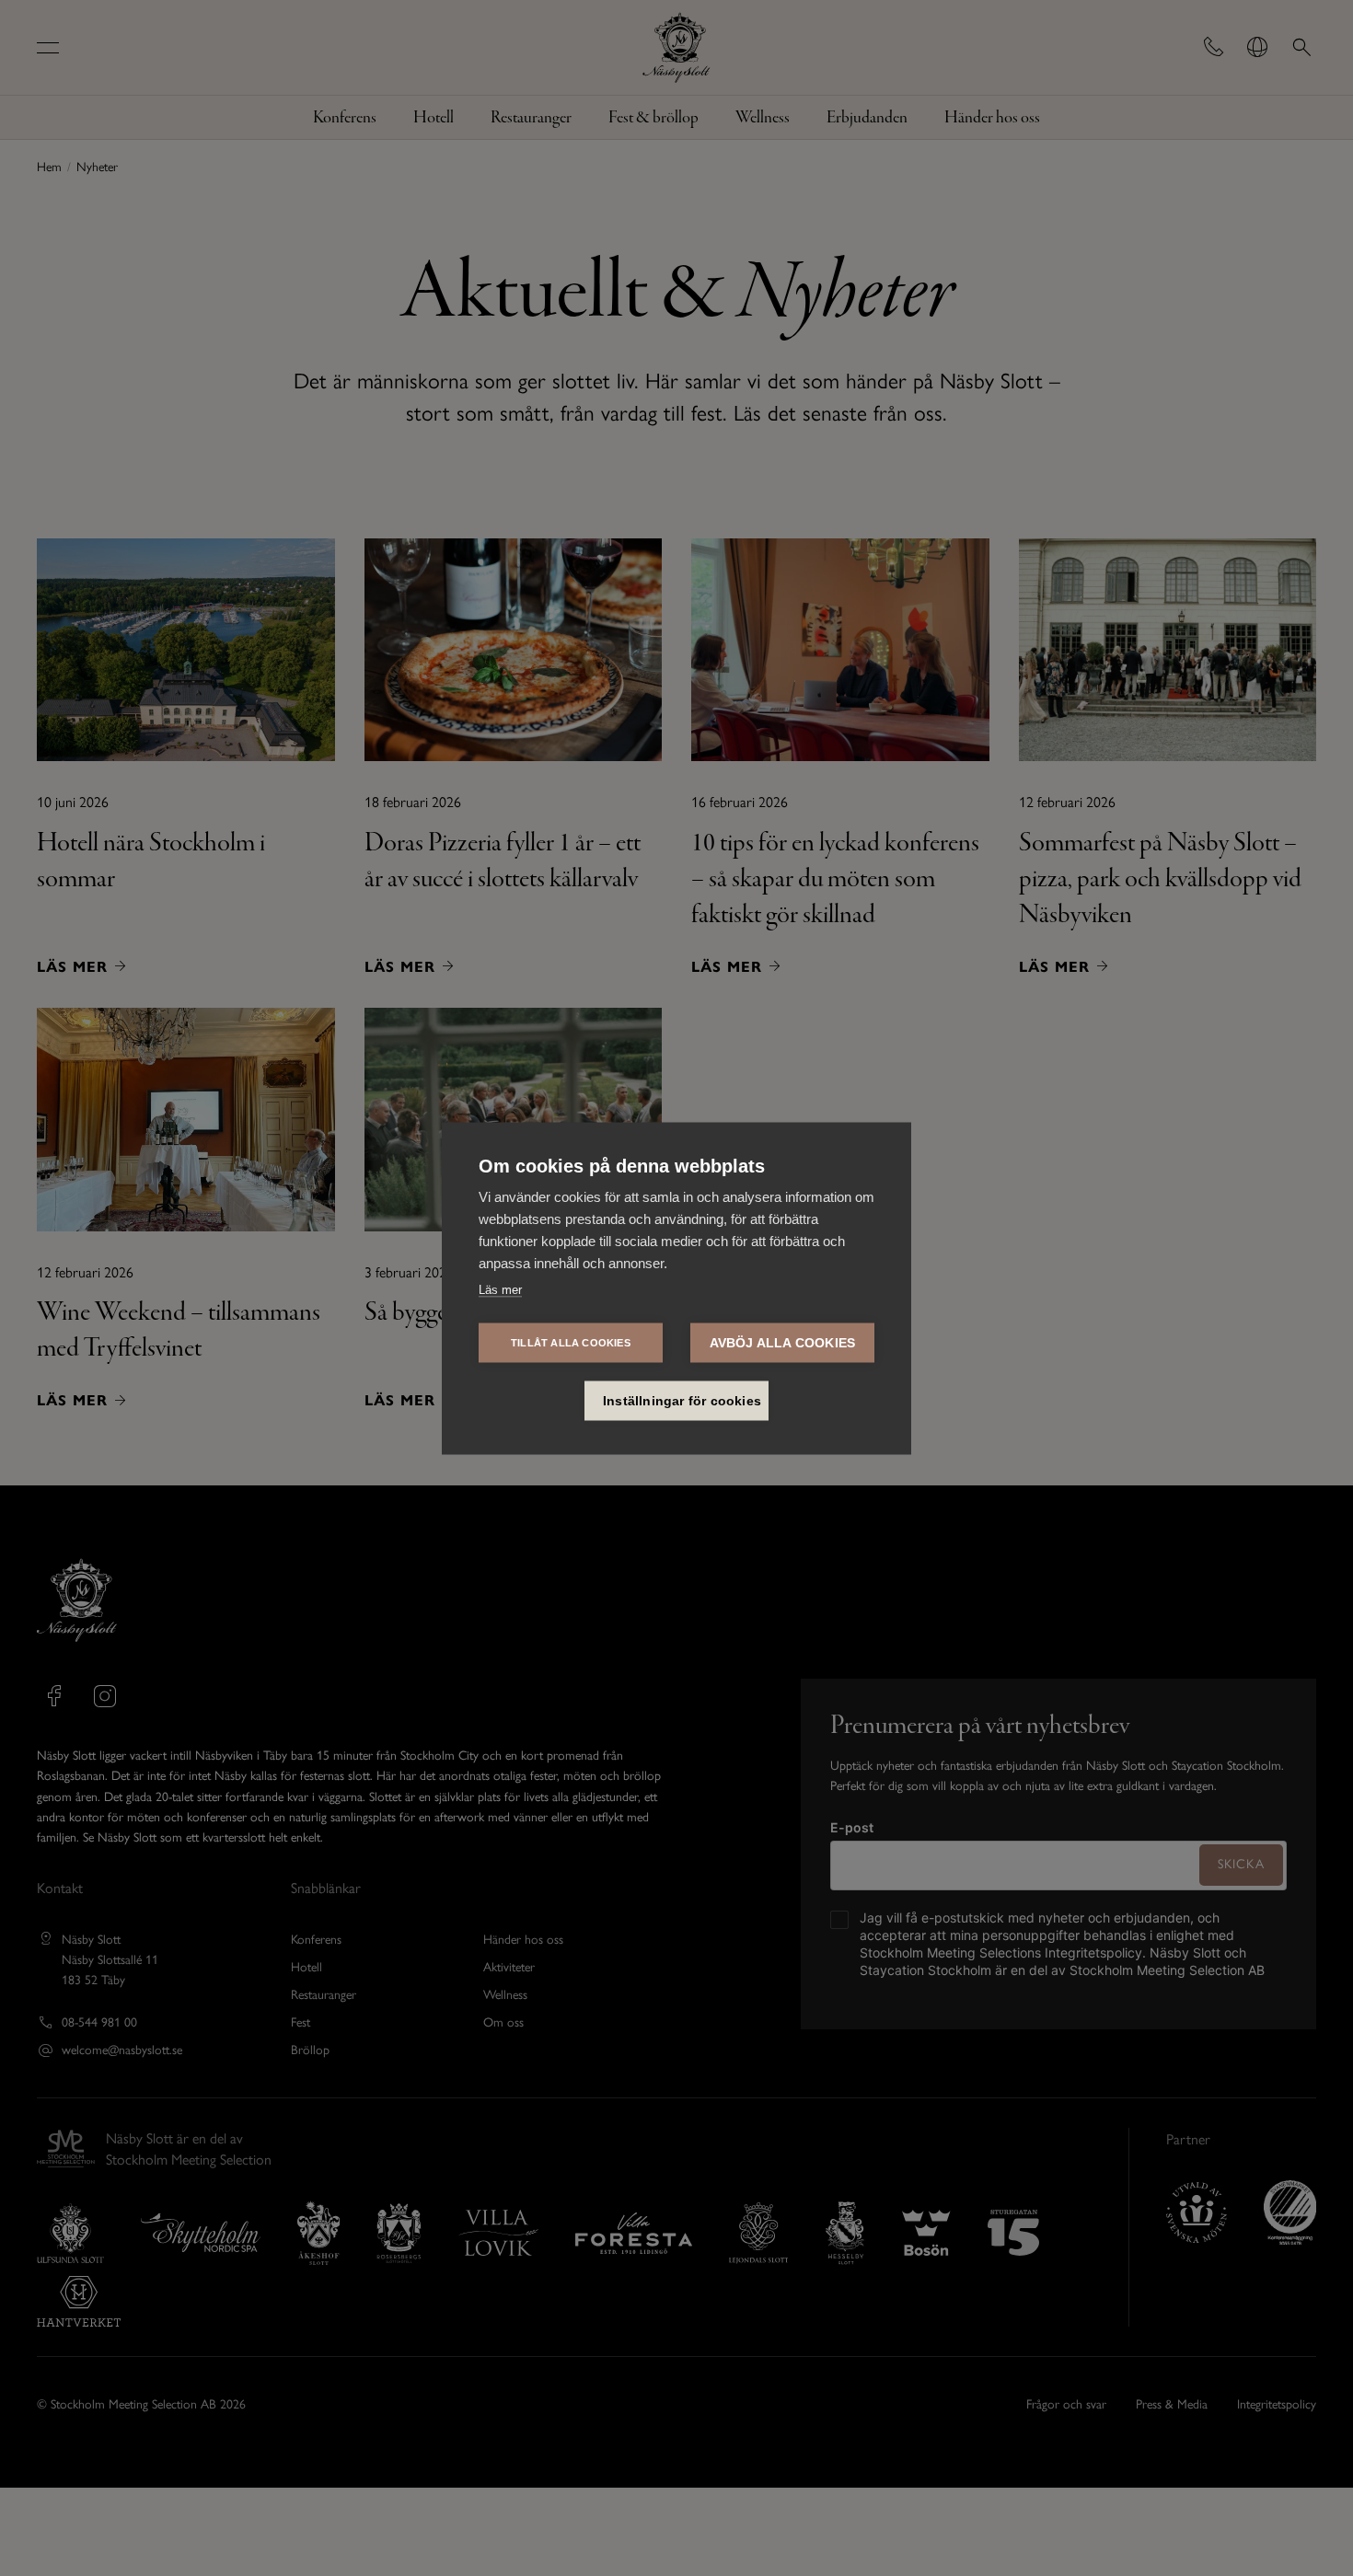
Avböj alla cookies (783, 1342)
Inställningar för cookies (682, 1400)
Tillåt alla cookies (571, 1342)
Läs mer (500, 1289)
